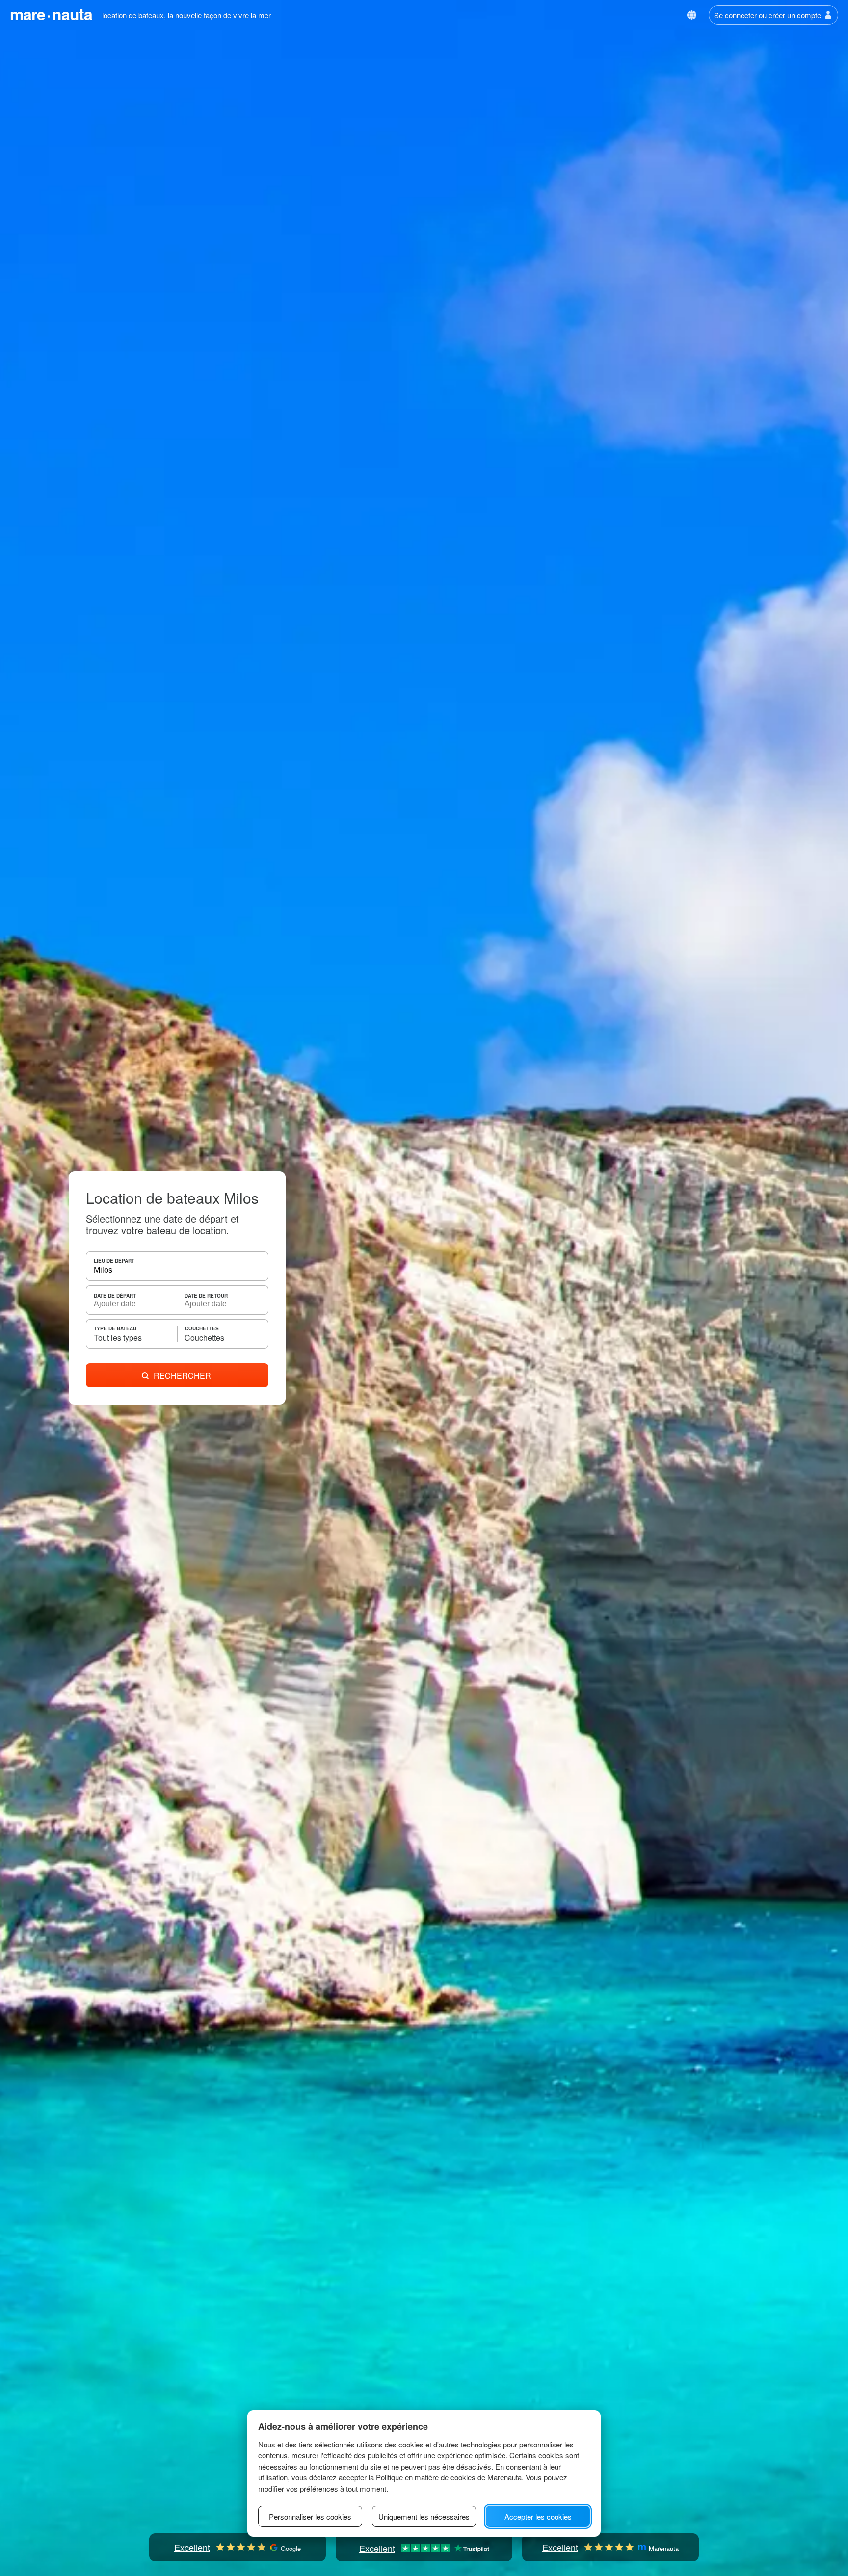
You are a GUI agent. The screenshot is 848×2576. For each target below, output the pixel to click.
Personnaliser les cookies (310, 2516)
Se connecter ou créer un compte (768, 15)
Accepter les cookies (538, 2516)
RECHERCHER (182, 1375)
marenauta (51, 14)
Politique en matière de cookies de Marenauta (449, 2477)
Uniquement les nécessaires (424, 2516)
